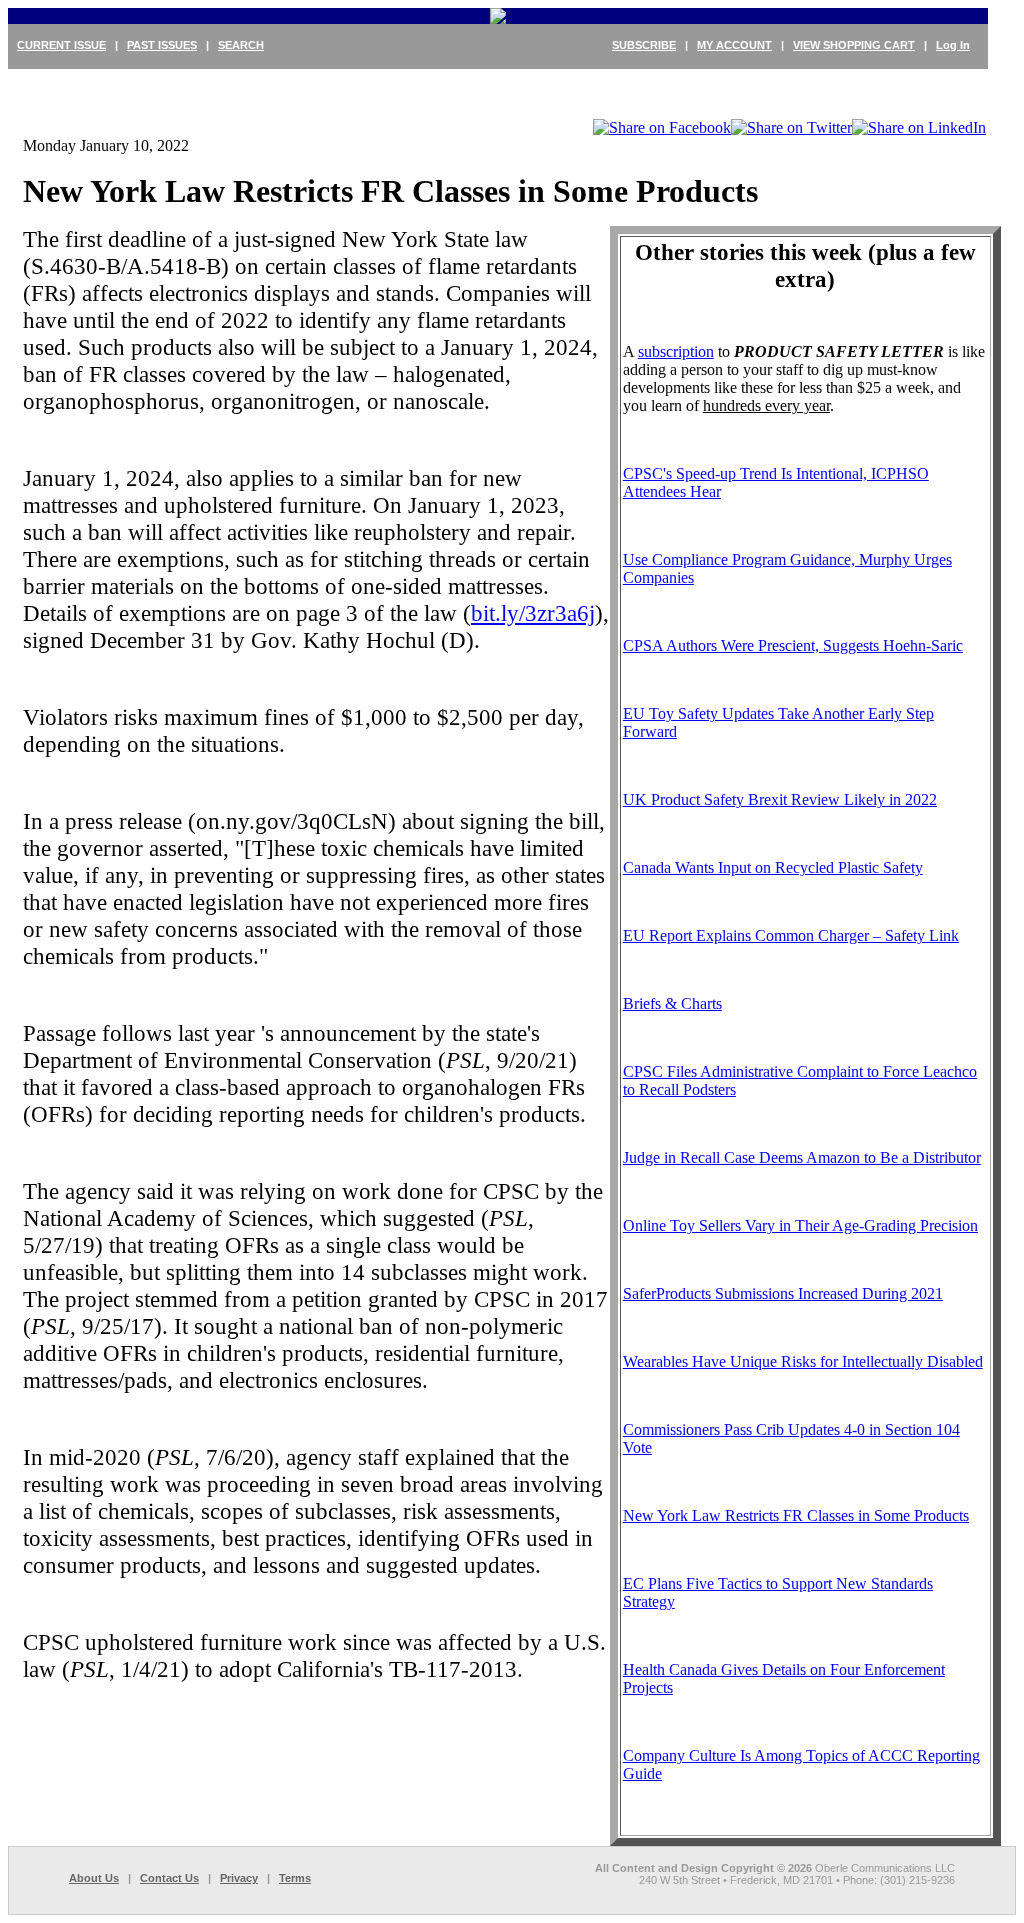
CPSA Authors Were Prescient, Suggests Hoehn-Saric (793, 645)
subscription (676, 351)
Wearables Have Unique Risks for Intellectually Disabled (803, 1361)
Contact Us (169, 1878)
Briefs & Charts (672, 1003)
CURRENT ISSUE (61, 45)
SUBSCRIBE (644, 45)
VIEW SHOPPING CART (854, 45)
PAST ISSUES (162, 45)
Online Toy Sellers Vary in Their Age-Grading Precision (800, 1225)
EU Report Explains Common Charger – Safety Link (791, 935)
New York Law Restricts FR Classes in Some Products (796, 1515)
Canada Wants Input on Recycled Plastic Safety (773, 867)
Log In (953, 45)
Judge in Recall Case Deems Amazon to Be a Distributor (802, 1157)
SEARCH (241, 45)
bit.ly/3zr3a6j (533, 613)
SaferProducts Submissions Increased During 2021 (783, 1293)
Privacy (239, 1878)
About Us (94, 1878)
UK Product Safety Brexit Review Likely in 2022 (780, 799)
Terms (295, 1878)
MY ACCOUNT (734, 45)
